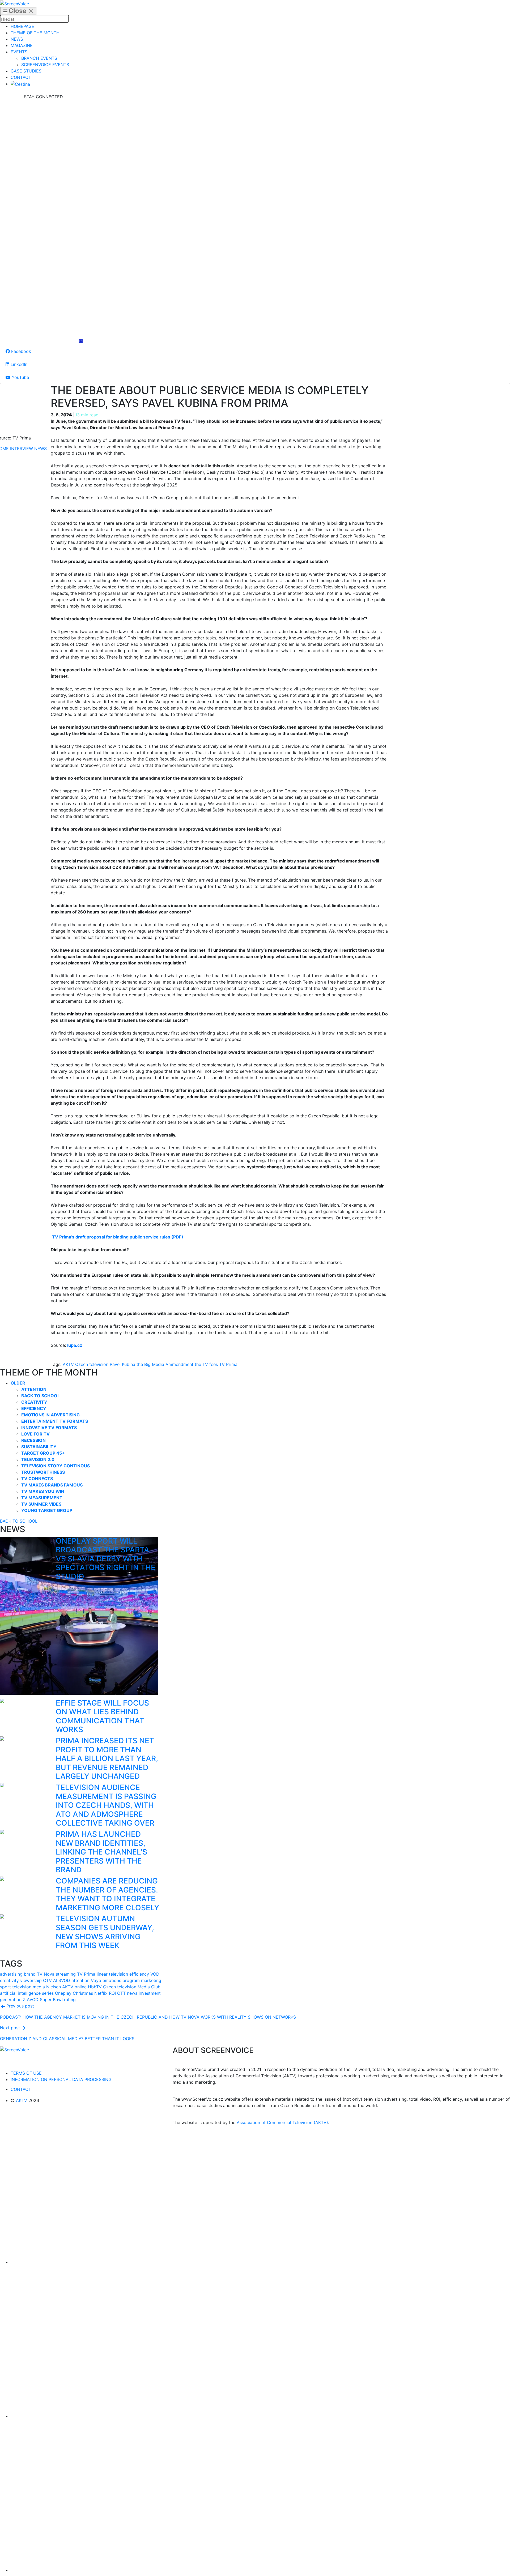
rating (70, 2000)
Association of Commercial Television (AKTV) (282, 2122)
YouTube (20, 377)
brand (30, 1974)
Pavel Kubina (122, 1364)
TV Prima (228, 1364)
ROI (112, 1993)
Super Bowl (51, 2000)
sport (5, 1987)
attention (80, 1980)
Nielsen (54, 1987)
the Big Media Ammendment (165, 1364)
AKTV (68, 1364)
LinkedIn (18, 364)
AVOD (33, 2000)
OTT (121, 1993)
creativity (9, 1980)
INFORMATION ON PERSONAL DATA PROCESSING (61, 2079)
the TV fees (206, 1364)
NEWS (17, 39)
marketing (151, 1980)
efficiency (139, 1974)
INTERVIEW (22, 448)
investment (150, 1993)
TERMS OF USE (26, 2073)
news (132, 1993)
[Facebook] (43, 140)
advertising (11, 1974)
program (131, 1980)
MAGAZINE (22, 45)
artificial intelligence (20, 1993)
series (48, 1993)
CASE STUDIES (26, 71)
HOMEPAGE (22, 26)
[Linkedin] (43, 219)
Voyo (96, 1980)
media (39, 1987)
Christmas (83, 1993)
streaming (66, 1974)
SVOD (64, 1980)
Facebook (20, 351)
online (81, 1987)
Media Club (149, 1987)
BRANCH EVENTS (39, 58)
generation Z (13, 2000)
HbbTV (95, 1987)
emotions (112, 1980)
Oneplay (63, 1993)
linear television (112, 1974)
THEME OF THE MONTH (35, 33)
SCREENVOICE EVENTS (45, 65)
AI (55, 1980)
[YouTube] (43, 299)
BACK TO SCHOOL (19, 1521)
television (22, 1987)
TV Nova (46, 1974)
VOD (155, 1974)
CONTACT (21, 77)
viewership (31, 1980)
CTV (47, 1980)
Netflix (101, 1993)
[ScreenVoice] (14, 3)
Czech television (92, 1364)
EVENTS (19, 52)
